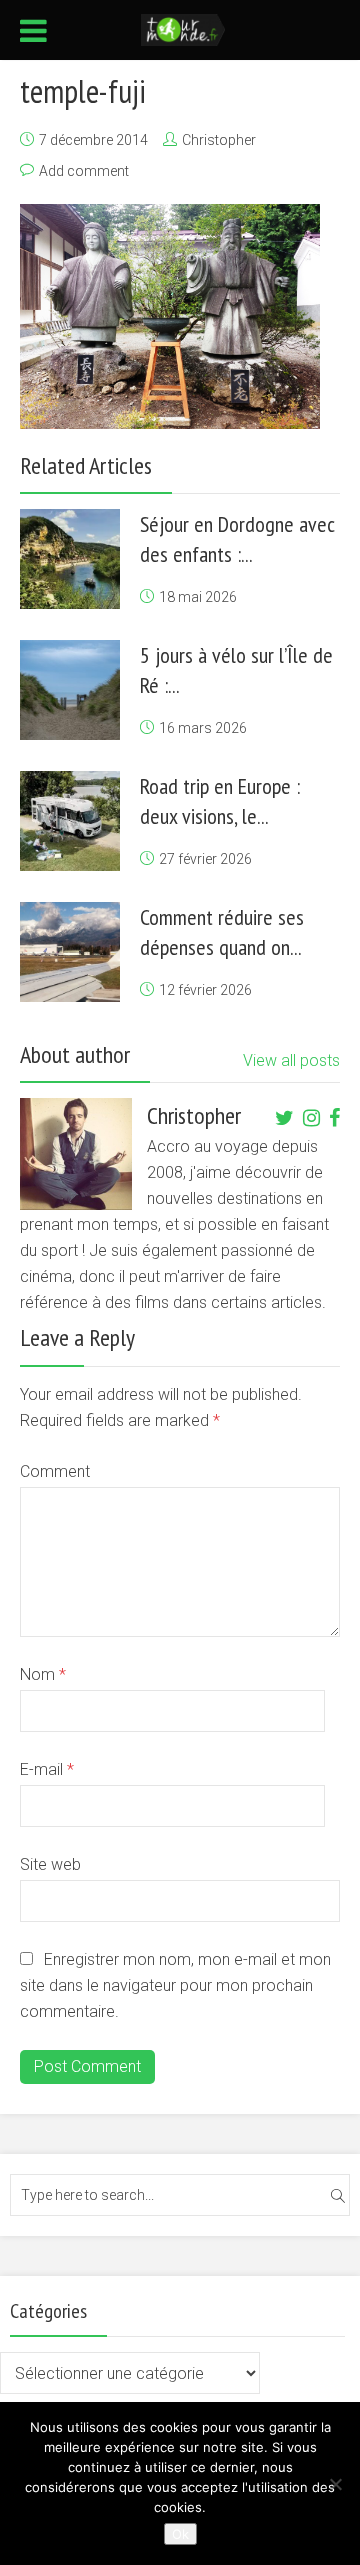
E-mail (47, 1769)
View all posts (291, 1060)
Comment (55, 1471)
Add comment (84, 171)
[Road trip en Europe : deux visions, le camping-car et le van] (70, 821)
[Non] (335, 2484)
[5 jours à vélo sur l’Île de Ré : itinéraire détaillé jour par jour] (70, 690)
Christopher (219, 140)
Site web (50, 1864)
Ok (180, 2534)
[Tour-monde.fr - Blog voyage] (183, 28)
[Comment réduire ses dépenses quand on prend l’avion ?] (70, 952)
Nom (43, 1674)
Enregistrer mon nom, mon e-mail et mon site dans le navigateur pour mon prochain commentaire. (175, 1985)
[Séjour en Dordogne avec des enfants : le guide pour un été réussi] (70, 559)
